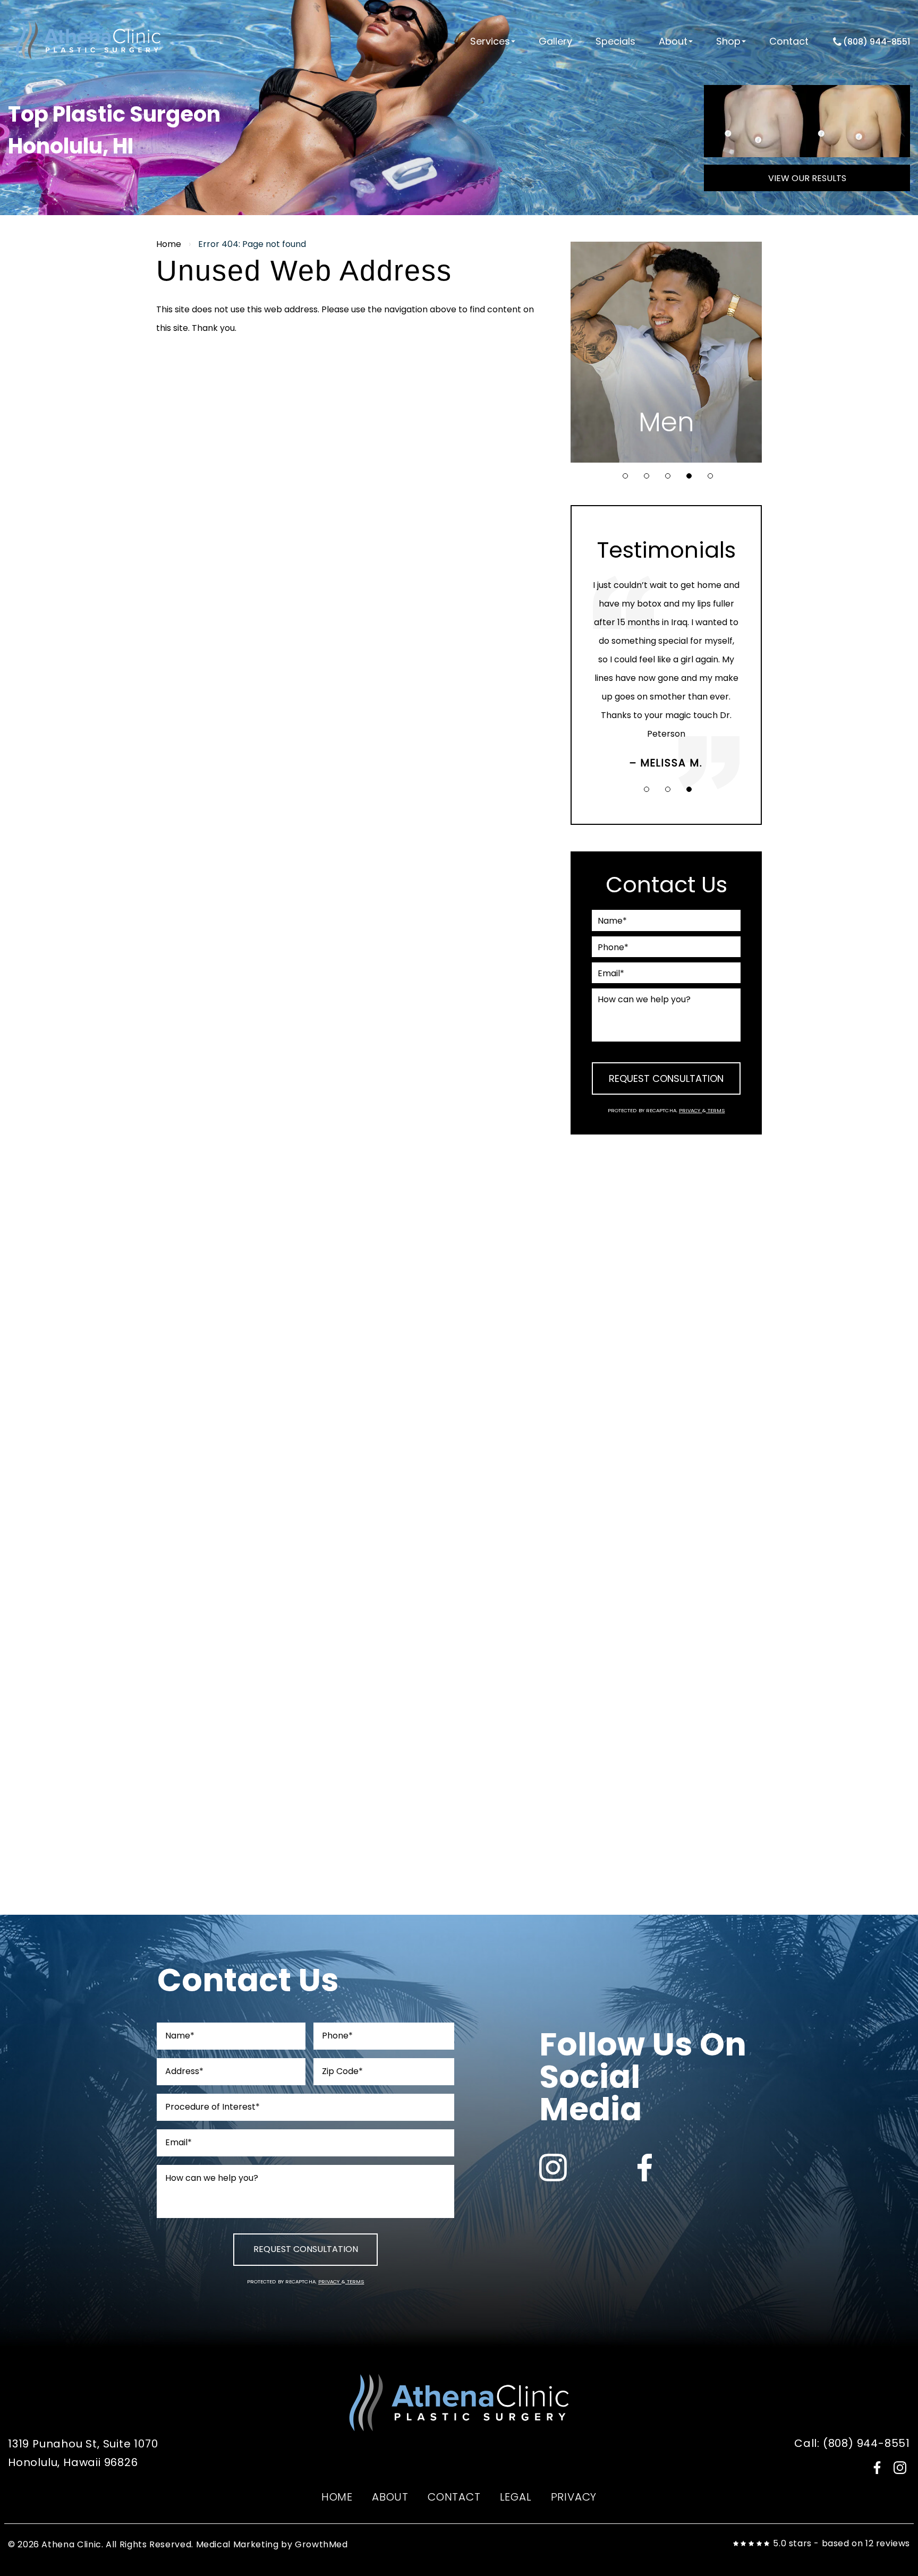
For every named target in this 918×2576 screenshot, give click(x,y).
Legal (516, 2497)
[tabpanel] (666, 352)
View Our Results (807, 178)
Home (169, 244)
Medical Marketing (237, 2544)
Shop (728, 41)
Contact (789, 41)
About (673, 41)
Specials (615, 41)
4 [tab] (689, 476)
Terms (716, 1110)
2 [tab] (647, 476)
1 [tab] (625, 476)
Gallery (555, 41)
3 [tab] (668, 476)
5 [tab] (710, 476)
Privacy (691, 1110)
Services (490, 41)
